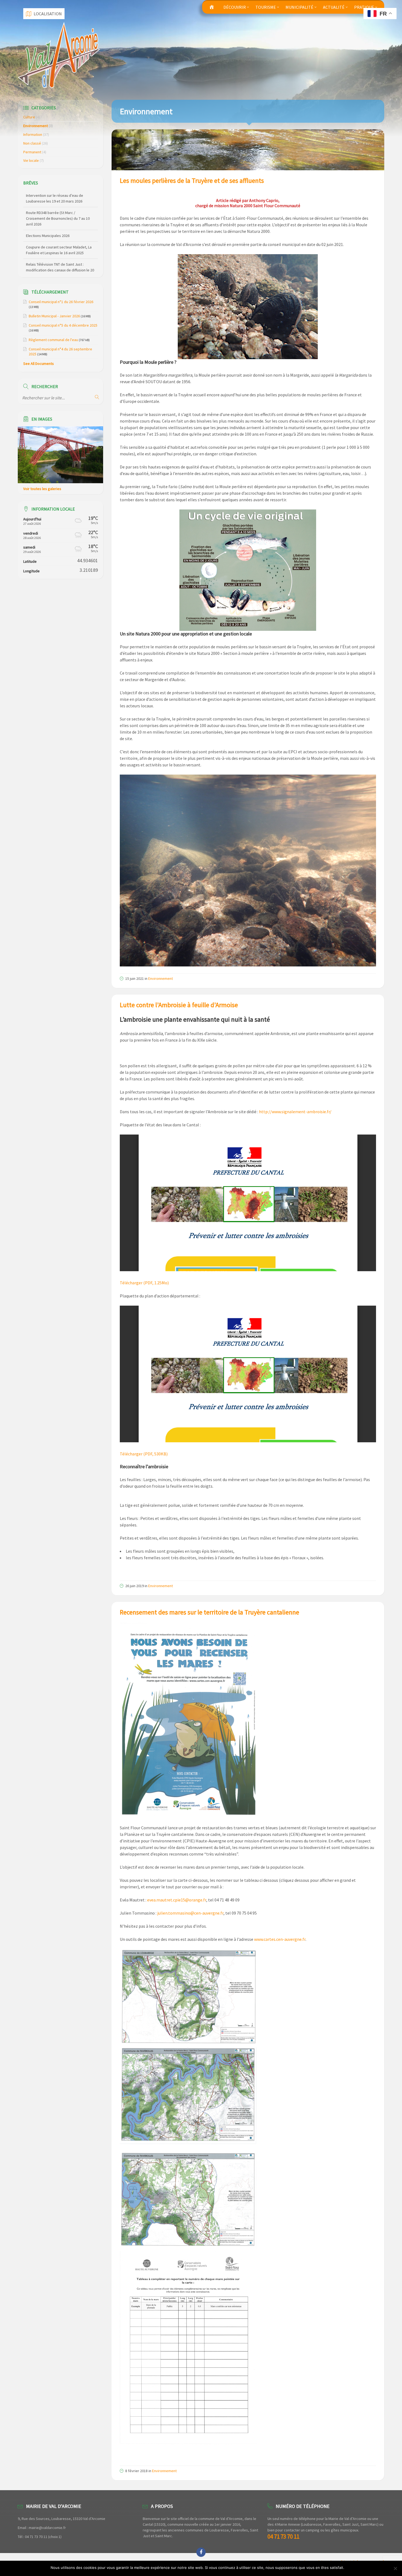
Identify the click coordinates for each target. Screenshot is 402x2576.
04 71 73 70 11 (283, 2537)
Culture (29, 117)
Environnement (161, 978)
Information (33, 134)
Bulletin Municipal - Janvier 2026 (54, 316)
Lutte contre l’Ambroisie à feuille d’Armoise (179, 1005)
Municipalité (299, 7)
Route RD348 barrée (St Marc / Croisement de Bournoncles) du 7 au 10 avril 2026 (58, 201)
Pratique (364, 7)
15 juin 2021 (135, 978)
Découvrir (235, 7)
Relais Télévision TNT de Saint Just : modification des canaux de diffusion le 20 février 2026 (60, 253)
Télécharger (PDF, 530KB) (144, 1454)
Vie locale (31, 160)
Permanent (32, 152)
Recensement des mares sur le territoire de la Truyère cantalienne (209, 1612)
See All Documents (39, 364)
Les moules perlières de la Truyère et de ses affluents (192, 181)
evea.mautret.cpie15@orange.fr (177, 1900)
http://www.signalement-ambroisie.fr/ (295, 1112)
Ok (349, 2568)
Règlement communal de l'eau (53, 340)
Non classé (32, 143)
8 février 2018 (136, 2471)
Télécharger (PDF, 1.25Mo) (144, 1283)
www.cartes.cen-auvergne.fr (280, 1939)
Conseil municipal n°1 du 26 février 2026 (61, 302)
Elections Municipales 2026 (48, 218)
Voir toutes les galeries (42, 489)
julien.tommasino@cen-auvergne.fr (190, 1913)
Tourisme (266, 7)
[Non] (395, 2568)
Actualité (334, 7)
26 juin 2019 (135, 1586)
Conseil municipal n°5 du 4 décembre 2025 (63, 325)
